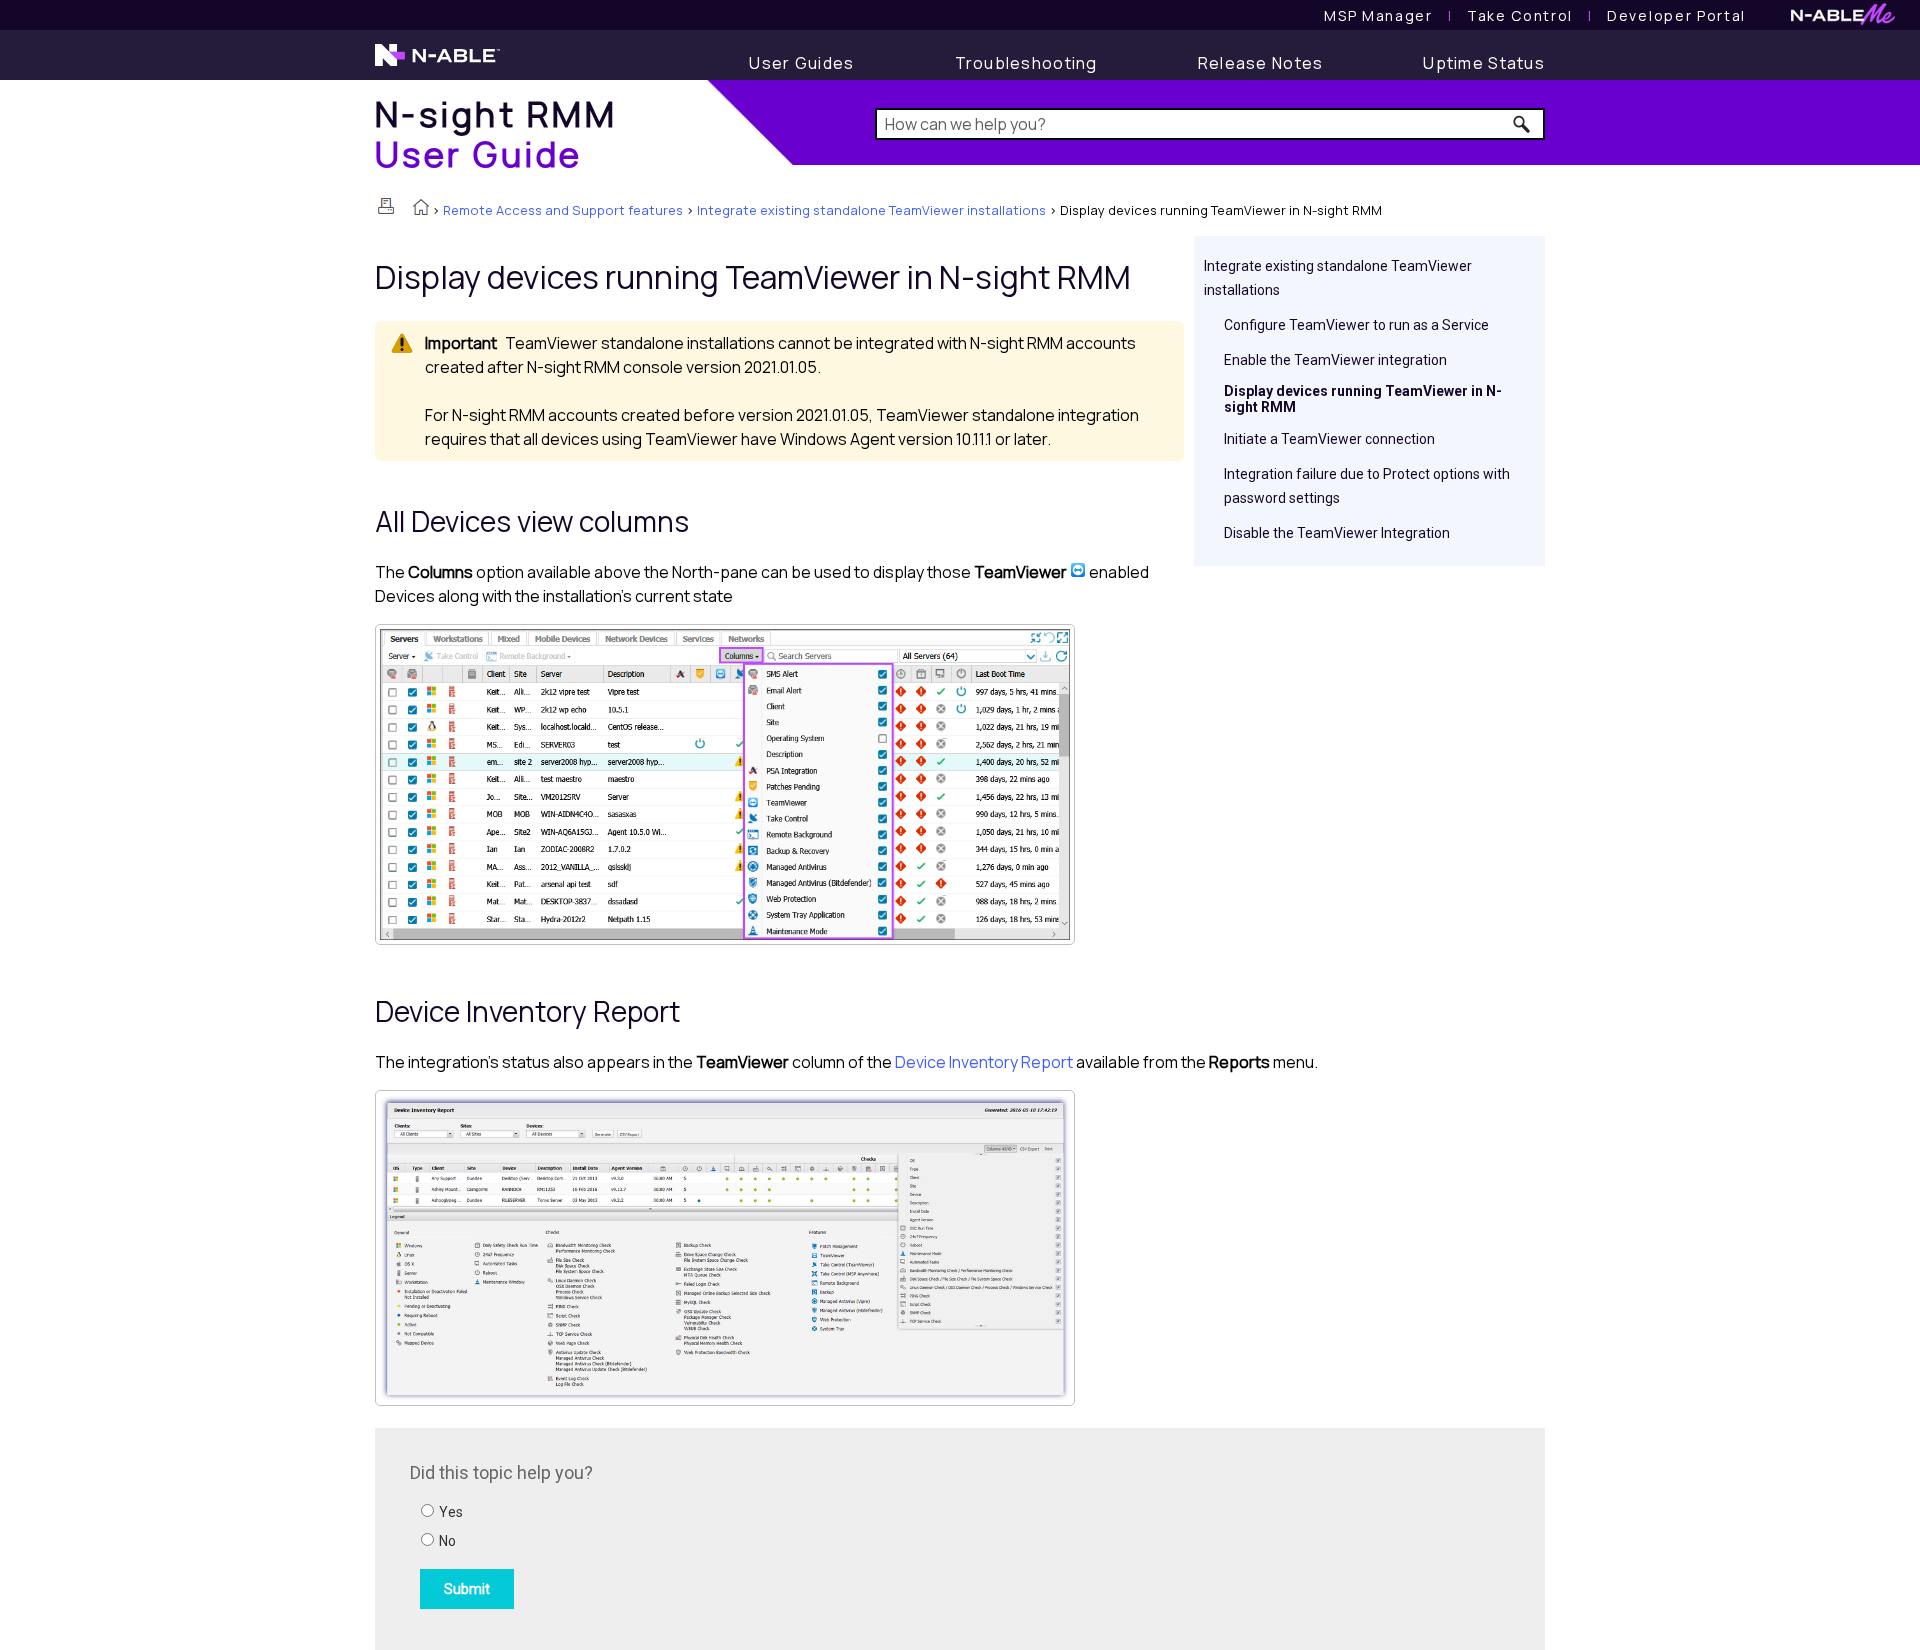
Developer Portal (1676, 15)
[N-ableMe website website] (1843, 19)
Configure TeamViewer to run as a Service (1356, 325)
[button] (1522, 124)
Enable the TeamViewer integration (1335, 360)
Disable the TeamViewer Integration (1337, 533)
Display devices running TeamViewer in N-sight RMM (1363, 399)
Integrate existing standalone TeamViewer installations (871, 210)
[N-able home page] (437, 64)
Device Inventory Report (984, 1062)
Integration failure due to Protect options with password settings (1367, 486)
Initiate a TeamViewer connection (1329, 439)
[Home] (421, 209)
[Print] (386, 206)
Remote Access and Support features (563, 210)
